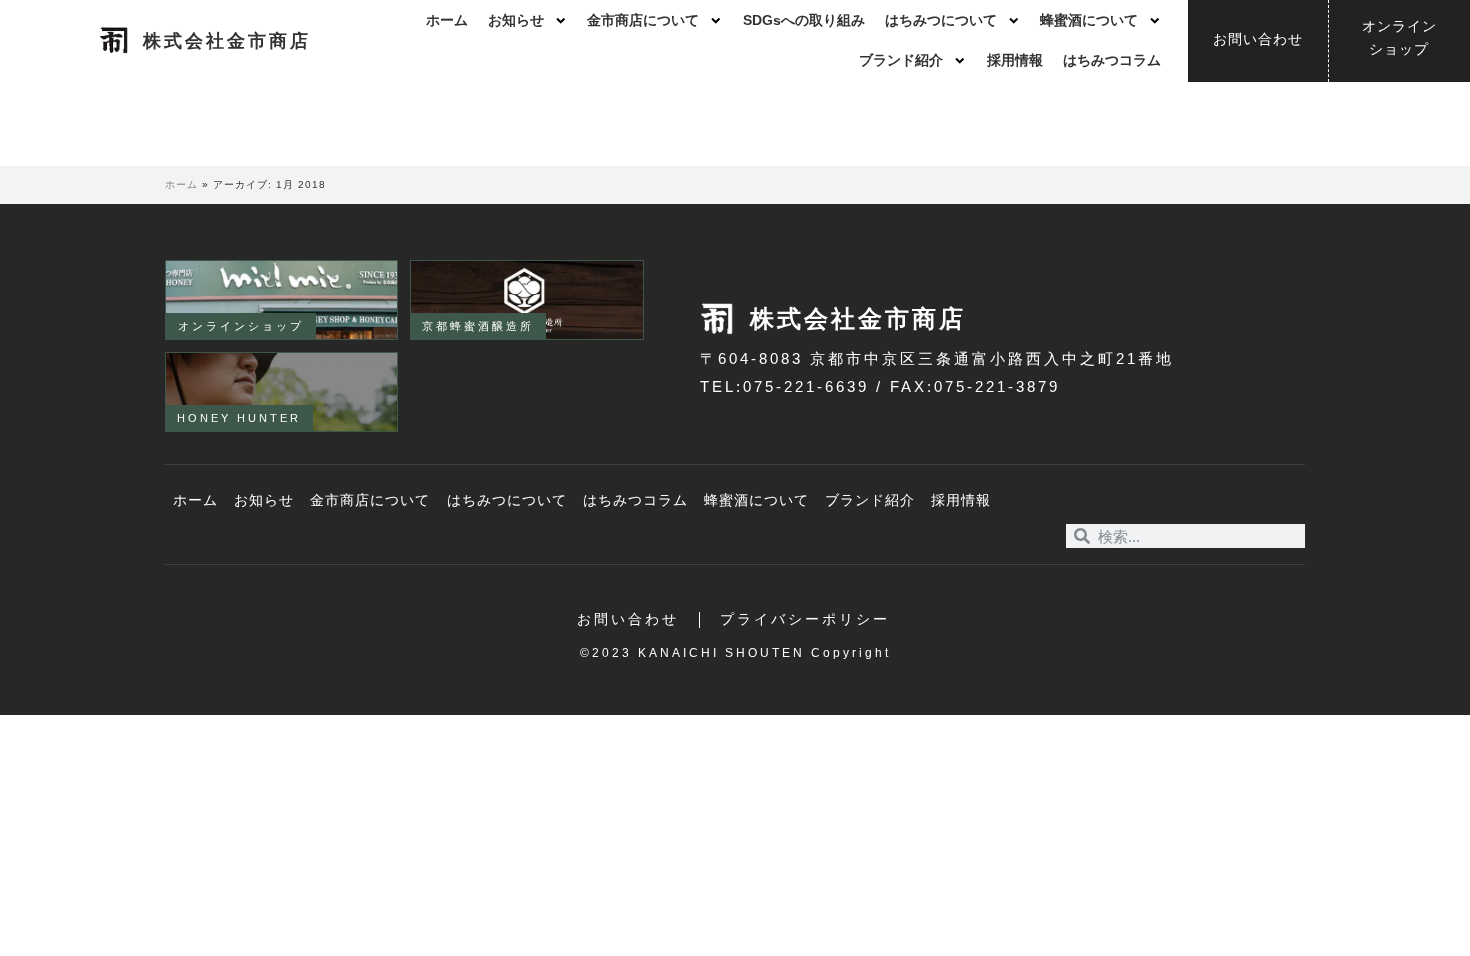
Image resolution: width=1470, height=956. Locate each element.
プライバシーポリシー (805, 619)
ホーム (447, 20)
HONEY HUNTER (239, 418)
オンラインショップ (241, 326)
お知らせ (516, 20)
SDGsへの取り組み (804, 20)
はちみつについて (941, 20)
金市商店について (643, 20)
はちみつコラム (1112, 60)
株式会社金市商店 (227, 41)
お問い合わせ (628, 619)
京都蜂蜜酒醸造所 (478, 326)
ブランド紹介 (901, 60)
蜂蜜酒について (1089, 20)
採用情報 (1015, 60)
